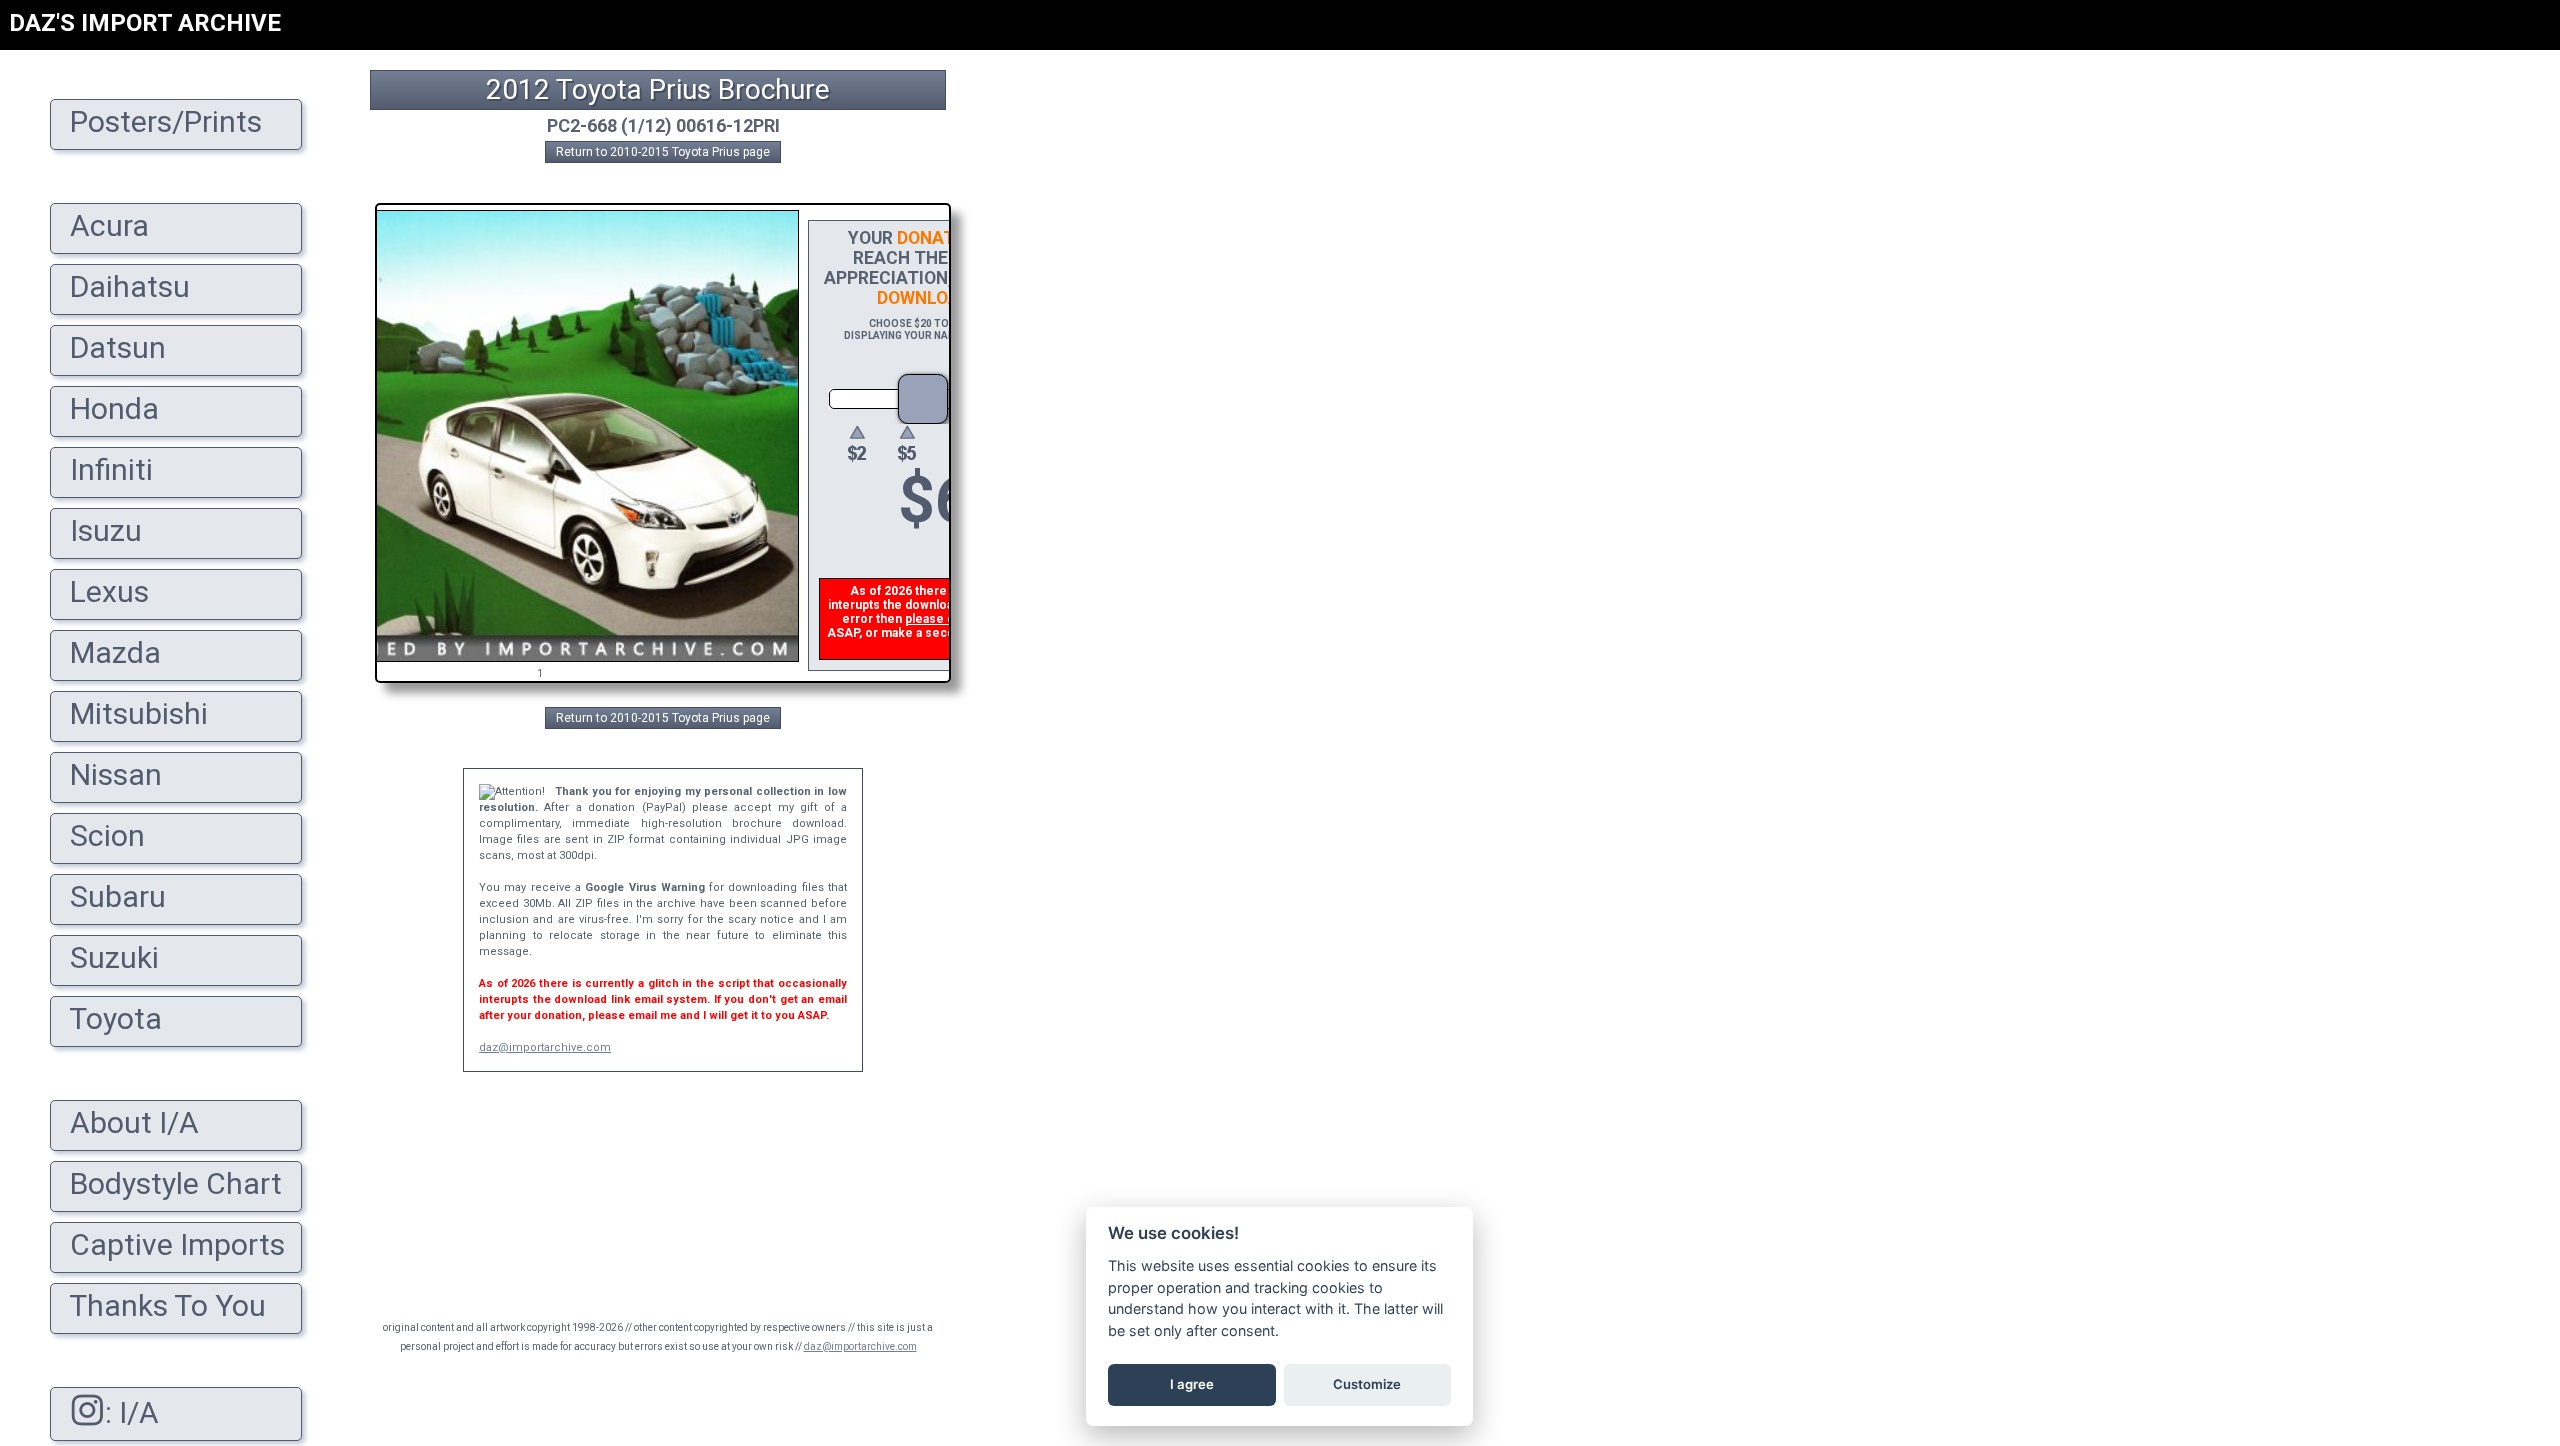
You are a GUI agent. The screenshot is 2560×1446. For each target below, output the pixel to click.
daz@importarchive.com (545, 1047)
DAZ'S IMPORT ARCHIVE (145, 23)
